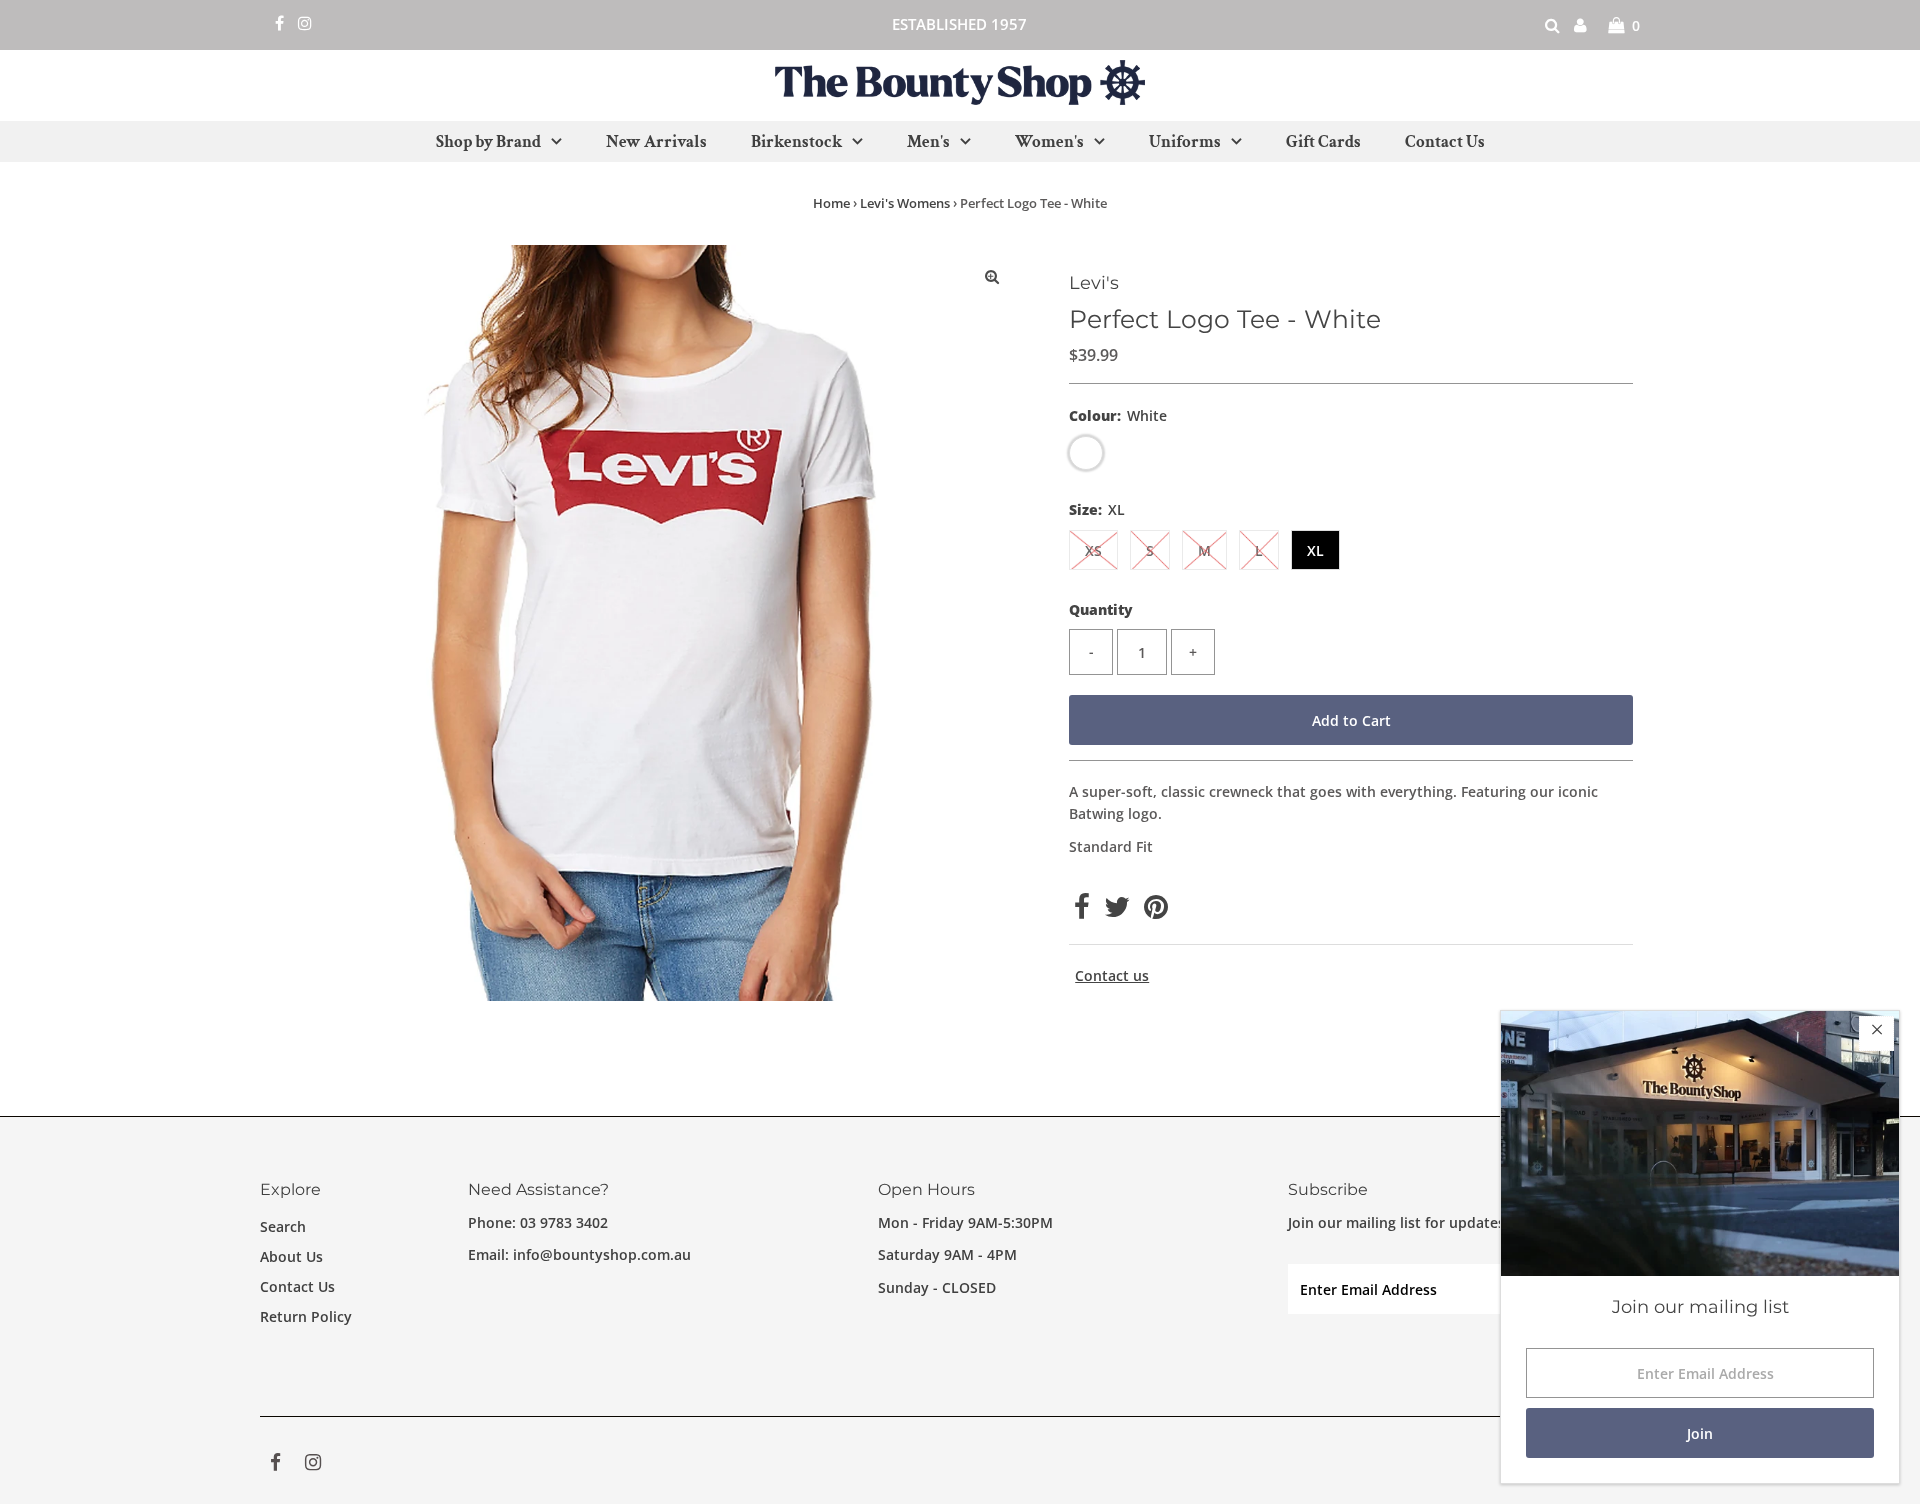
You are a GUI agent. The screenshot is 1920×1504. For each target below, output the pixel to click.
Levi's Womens (905, 203)
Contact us (1112, 976)
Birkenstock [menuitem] (796, 142)
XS (1093, 550)
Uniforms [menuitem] (1185, 142)
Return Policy (306, 1316)
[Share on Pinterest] (1156, 911)
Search (283, 1226)
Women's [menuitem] (1049, 142)
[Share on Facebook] (1082, 911)
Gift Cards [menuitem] (1323, 142)
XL (1315, 550)
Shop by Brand (488, 142)
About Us (291, 1256)
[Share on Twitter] (1117, 911)
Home (831, 203)
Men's (928, 142)
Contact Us (297, 1286)
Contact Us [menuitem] (1445, 142)
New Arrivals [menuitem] (656, 142)
